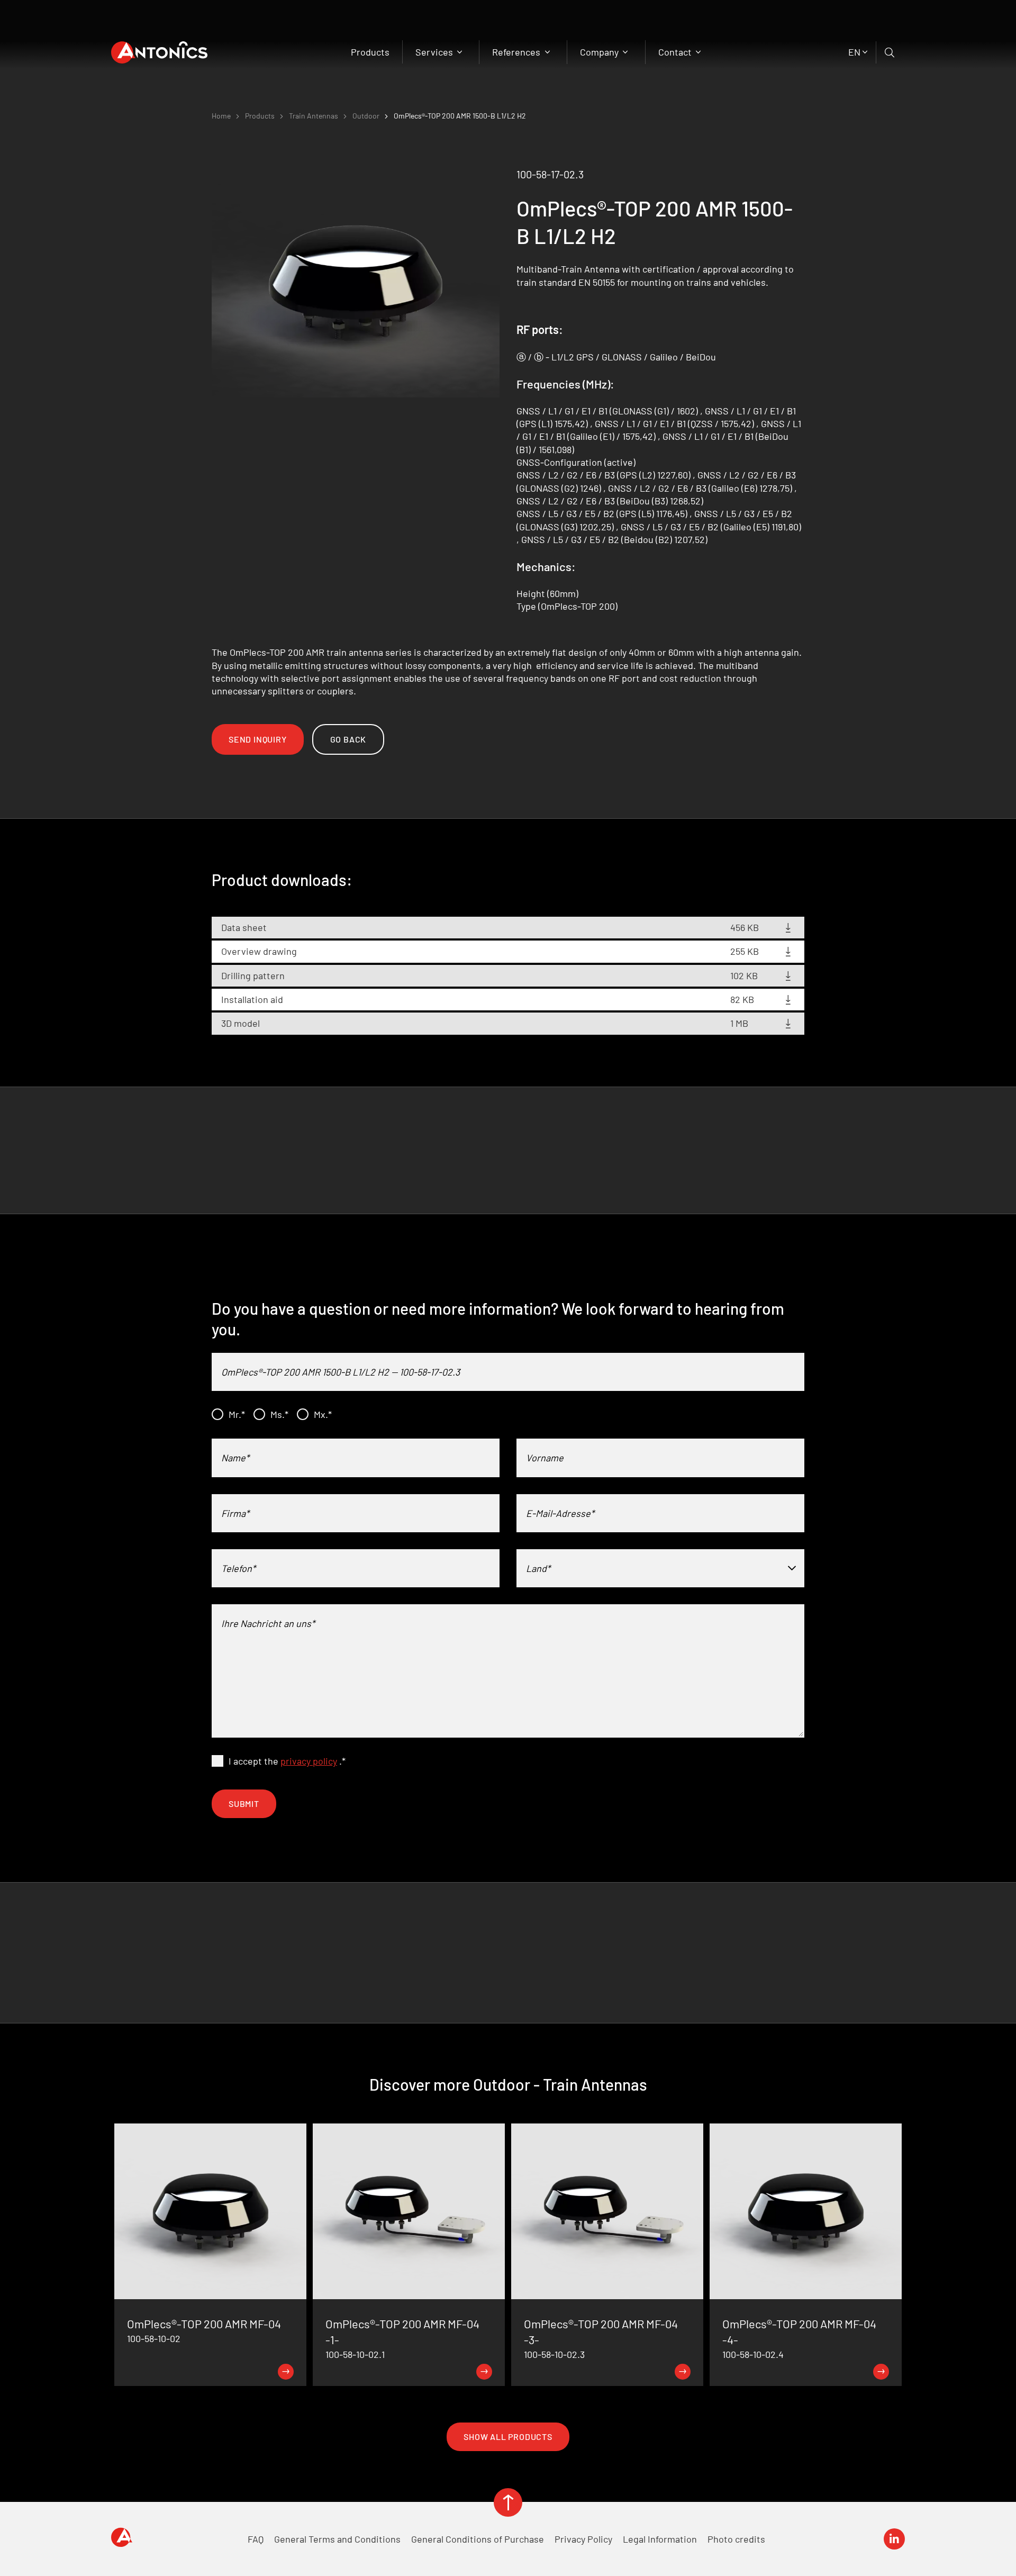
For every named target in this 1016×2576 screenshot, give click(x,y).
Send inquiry (258, 739)
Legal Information (660, 2539)
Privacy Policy (583, 2539)
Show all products (508, 2437)
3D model (241, 1023)
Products (370, 52)
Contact (676, 52)
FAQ (256, 2539)
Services (435, 52)
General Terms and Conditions (337, 2539)
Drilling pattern (253, 975)
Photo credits (736, 2539)
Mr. (237, 1414)
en (854, 52)
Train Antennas (314, 116)
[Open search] (890, 52)
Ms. (279, 1414)
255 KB (745, 951)
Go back (348, 739)
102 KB (744, 975)
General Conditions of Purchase (478, 2539)
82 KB (742, 999)
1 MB (739, 1023)
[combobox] (660, 1568)
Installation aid (252, 999)
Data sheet (244, 927)
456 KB (745, 927)
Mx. (323, 1414)
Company (600, 52)
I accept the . (287, 1761)
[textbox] (660, 1568)
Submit (244, 1804)
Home (221, 116)
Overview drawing (259, 951)
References (517, 52)
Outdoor (366, 116)
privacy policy (309, 1761)
